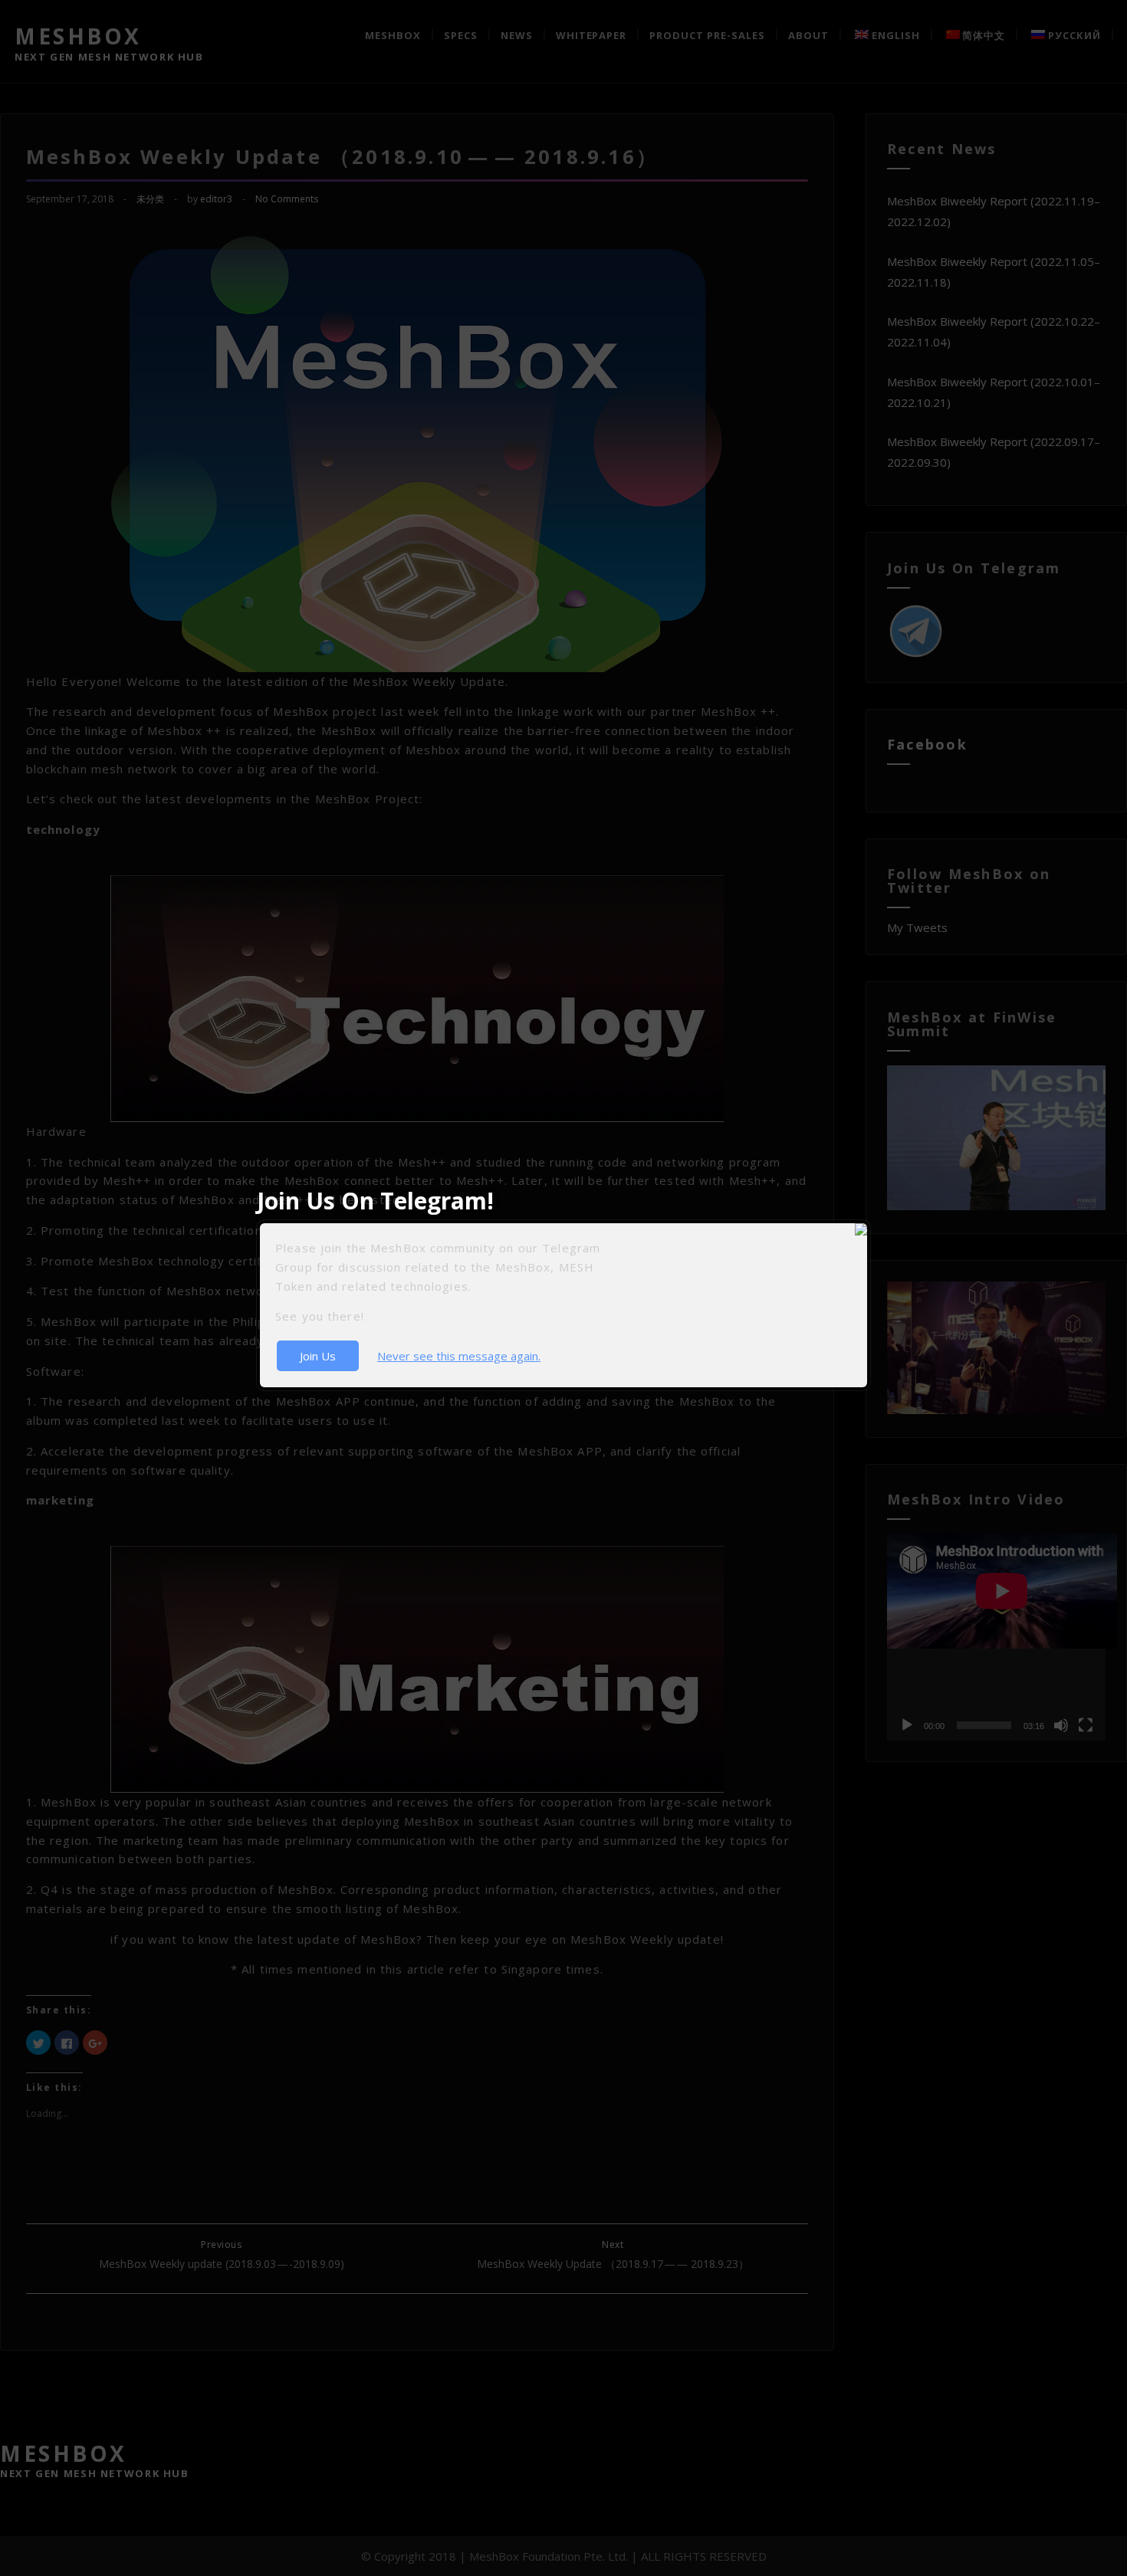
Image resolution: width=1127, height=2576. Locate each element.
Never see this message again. (459, 1356)
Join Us (318, 1356)
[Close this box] (868, 1222)
